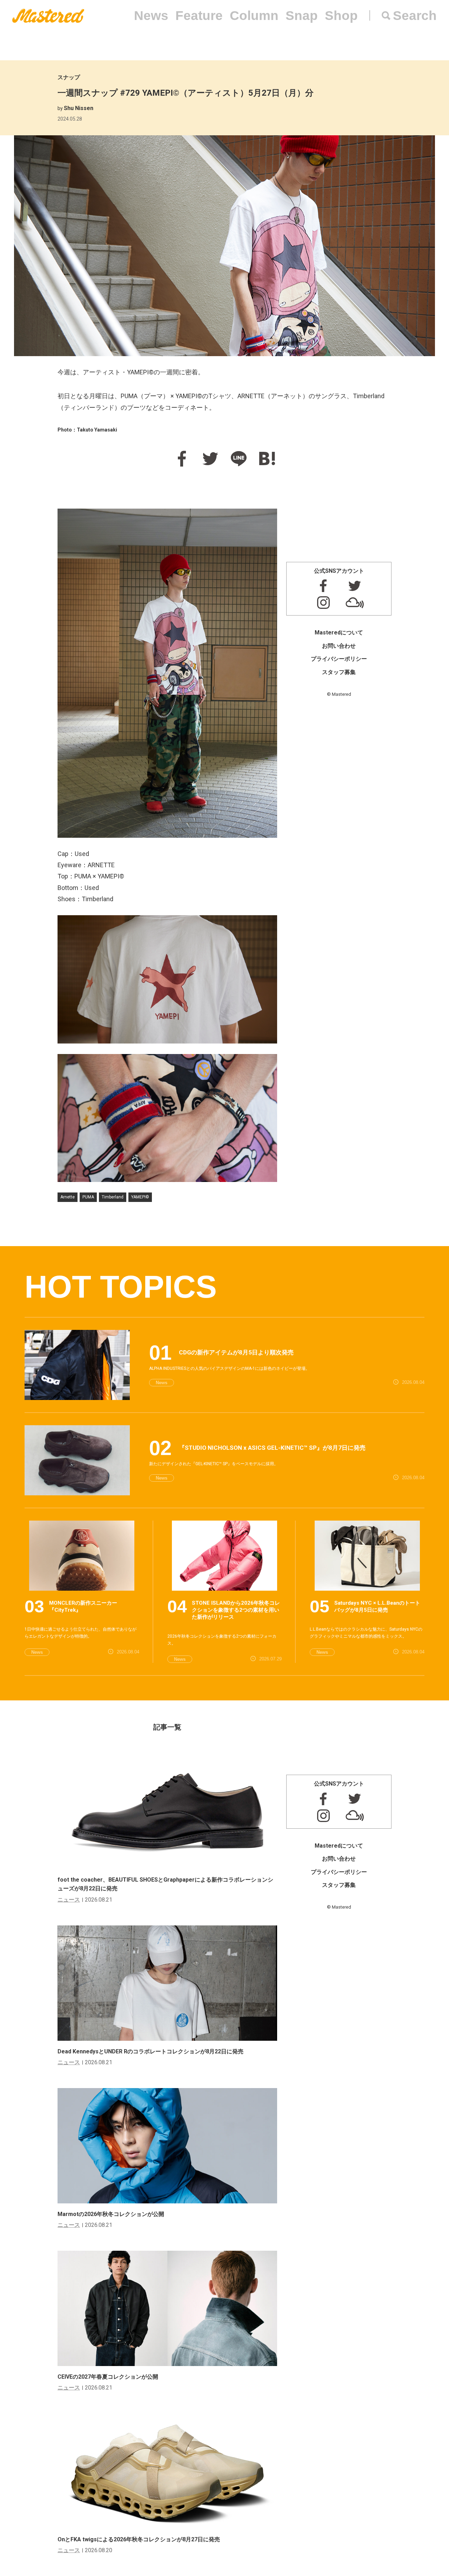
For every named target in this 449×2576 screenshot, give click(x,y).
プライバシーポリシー (339, 659)
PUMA (88, 1197)
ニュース (69, 1900)
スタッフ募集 (339, 672)
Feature (199, 16)
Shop (341, 16)
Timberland (113, 1197)
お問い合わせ (339, 646)
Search (415, 16)
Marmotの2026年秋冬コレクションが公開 (111, 2214)
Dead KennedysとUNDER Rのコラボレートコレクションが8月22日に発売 (150, 2051)
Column (254, 16)
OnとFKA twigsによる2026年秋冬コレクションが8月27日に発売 (139, 2539)
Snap (302, 16)
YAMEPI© (140, 1197)
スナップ (69, 77)
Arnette (68, 1197)
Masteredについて (339, 633)
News (151, 16)
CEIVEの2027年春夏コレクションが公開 (108, 2377)
